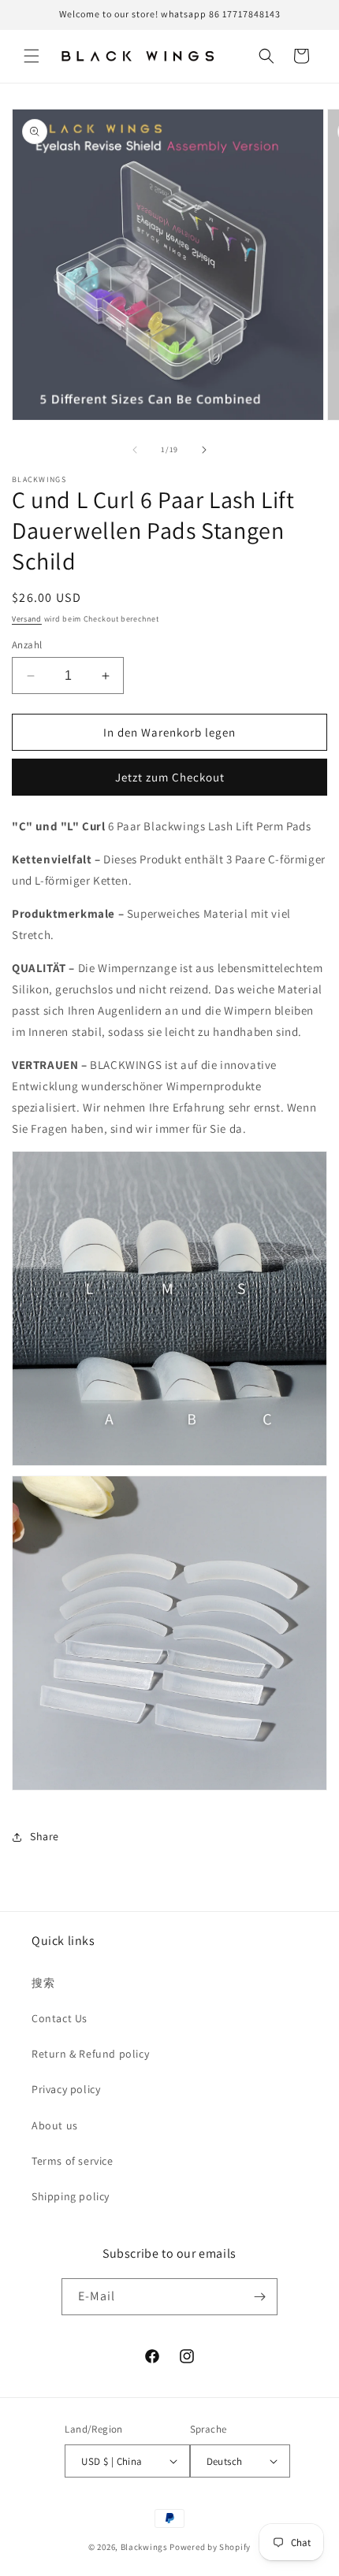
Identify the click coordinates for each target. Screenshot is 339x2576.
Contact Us (60, 2018)
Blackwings (144, 2547)
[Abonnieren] (259, 2297)
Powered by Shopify (210, 2547)
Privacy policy (66, 2089)
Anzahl (27, 645)
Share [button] (45, 1836)
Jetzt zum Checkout (170, 777)
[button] (32, 56)
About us (55, 2125)
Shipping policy (71, 2196)
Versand (27, 619)
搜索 (43, 1983)
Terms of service (73, 2161)
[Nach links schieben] (135, 450)
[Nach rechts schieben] (204, 450)
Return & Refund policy (90, 2054)
